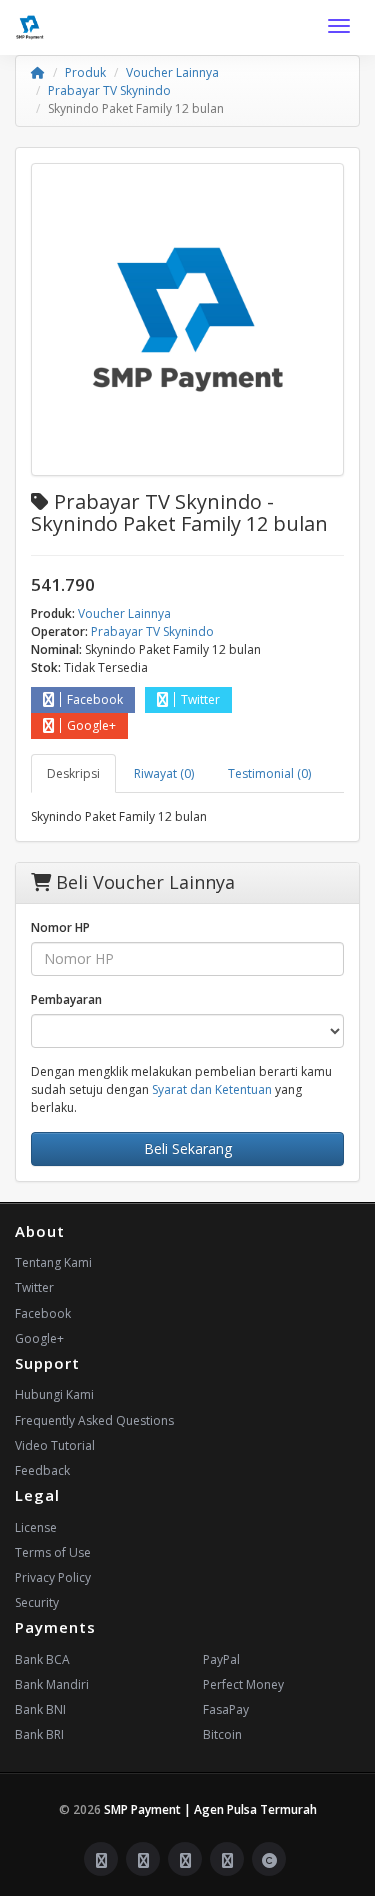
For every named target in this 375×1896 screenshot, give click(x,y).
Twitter (200, 699)
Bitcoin (222, 1734)
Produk (85, 72)
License (36, 1527)
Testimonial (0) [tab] (269, 773)
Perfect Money (243, 1684)
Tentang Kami (53, 1262)
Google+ (91, 725)
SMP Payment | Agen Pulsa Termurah (210, 1809)
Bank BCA (42, 1659)
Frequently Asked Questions (94, 1420)
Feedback (42, 1470)
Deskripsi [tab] (73, 773)
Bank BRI (39, 1734)
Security (37, 1602)
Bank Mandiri (52, 1684)
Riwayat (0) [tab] (164, 773)
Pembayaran (66, 999)
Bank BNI (40, 1709)
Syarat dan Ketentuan (212, 1089)
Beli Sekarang (188, 1148)
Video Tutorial (55, 1445)
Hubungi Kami (54, 1394)
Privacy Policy (53, 1577)
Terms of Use (53, 1552)
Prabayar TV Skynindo (109, 90)
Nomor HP (60, 927)
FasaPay (226, 1709)
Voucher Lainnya (172, 72)
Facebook (95, 699)
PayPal (221, 1659)
